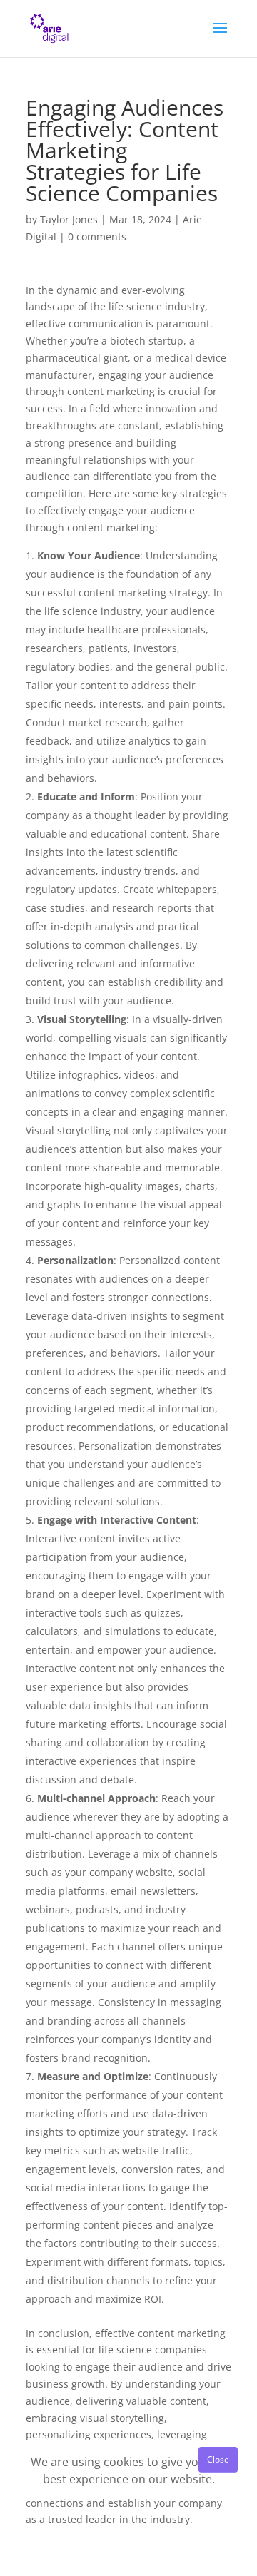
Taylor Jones (69, 219)
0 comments (97, 236)
